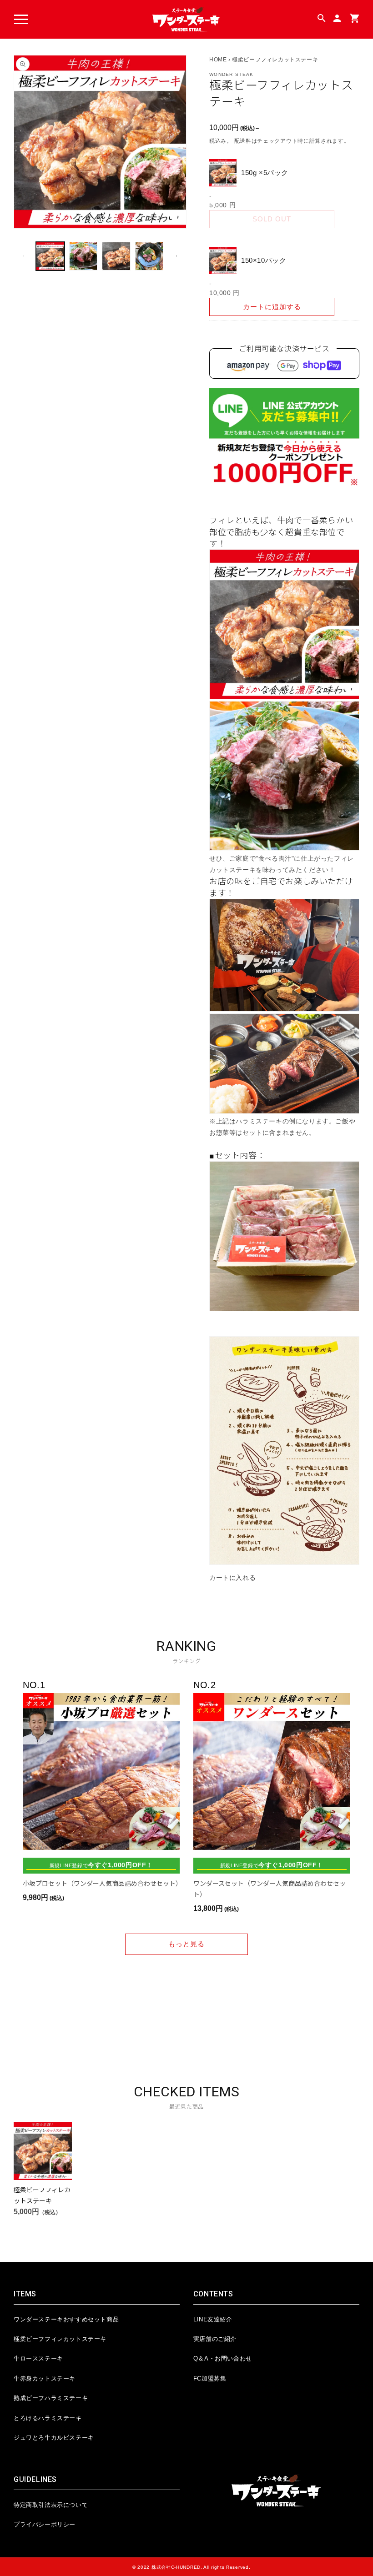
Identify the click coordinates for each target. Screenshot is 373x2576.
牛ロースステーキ (38, 2358)
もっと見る (186, 1944)
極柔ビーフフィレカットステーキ (60, 2339)
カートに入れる (232, 1578)
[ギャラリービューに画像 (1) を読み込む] (50, 256)
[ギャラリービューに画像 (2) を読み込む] (83, 256)
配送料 (243, 141)
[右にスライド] (176, 256)
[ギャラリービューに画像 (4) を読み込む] (149, 256)
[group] (43, 2169)
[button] (21, 20)
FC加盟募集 (210, 2378)
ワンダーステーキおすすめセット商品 (66, 2319)
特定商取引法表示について (51, 2505)
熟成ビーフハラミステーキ (51, 2398)
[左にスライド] (24, 256)
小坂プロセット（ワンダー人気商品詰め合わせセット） (101, 1883)
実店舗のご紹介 (215, 2339)
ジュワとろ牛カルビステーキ (54, 2438)
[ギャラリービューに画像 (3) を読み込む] (116, 256)
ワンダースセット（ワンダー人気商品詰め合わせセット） (270, 1889)
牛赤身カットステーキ (45, 2378)
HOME (218, 60)
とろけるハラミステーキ (48, 2418)
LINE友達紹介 (213, 2319)
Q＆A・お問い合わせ (223, 2358)
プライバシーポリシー (45, 2524)
